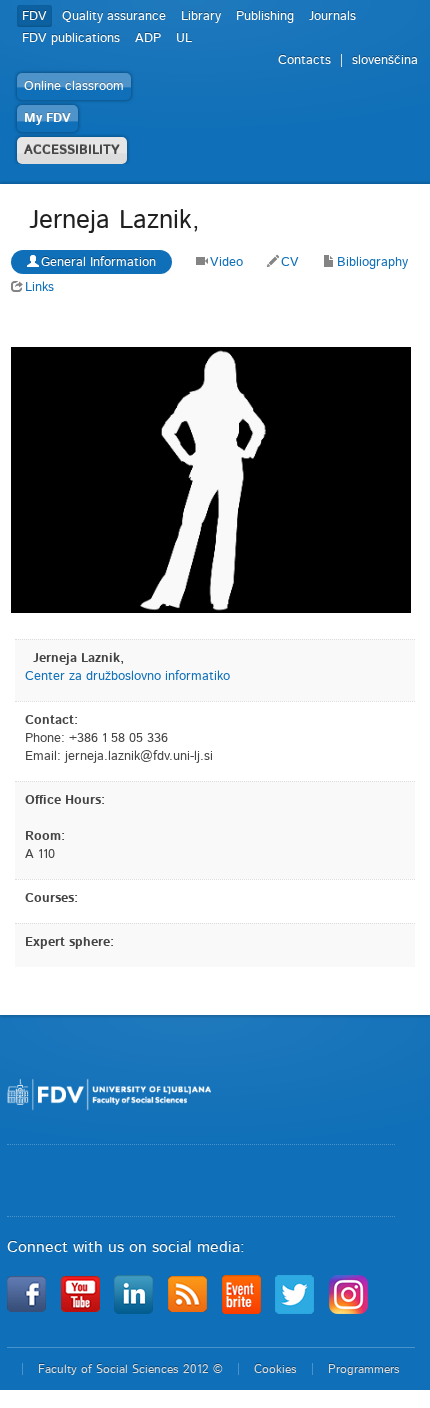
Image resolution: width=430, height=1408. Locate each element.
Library (201, 16)
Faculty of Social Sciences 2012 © (130, 1369)
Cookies (275, 1369)
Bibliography (372, 262)
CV (290, 262)
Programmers (364, 1369)
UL (184, 38)
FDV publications (71, 38)
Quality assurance (114, 16)
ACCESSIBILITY (72, 150)
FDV (34, 16)
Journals (332, 16)
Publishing (265, 16)
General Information (98, 262)
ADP (148, 38)
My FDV (47, 118)
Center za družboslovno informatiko (127, 676)
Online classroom (74, 86)
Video (226, 262)
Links (39, 287)
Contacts (304, 60)
